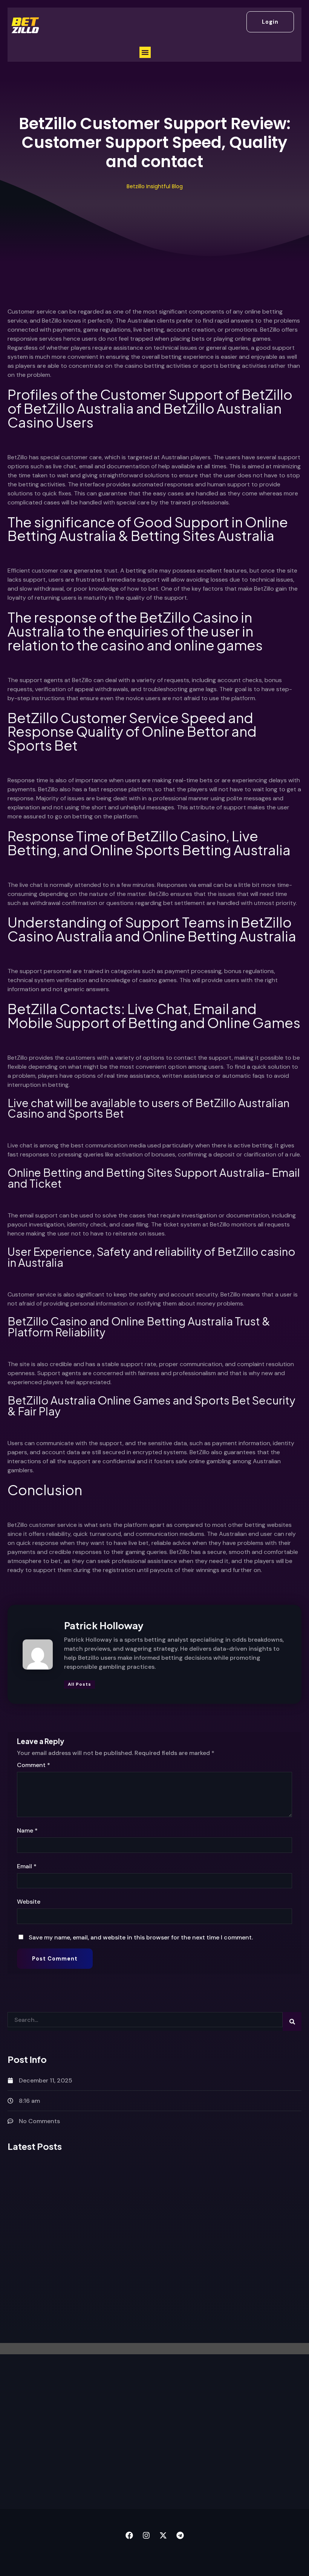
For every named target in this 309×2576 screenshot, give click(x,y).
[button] (145, 52)
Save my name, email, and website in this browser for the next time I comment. (141, 1937)
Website (29, 1902)
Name (27, 1830)
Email (27, 1866)
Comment (34, 1765)
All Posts (80, 1684)
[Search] (292, 2021)
